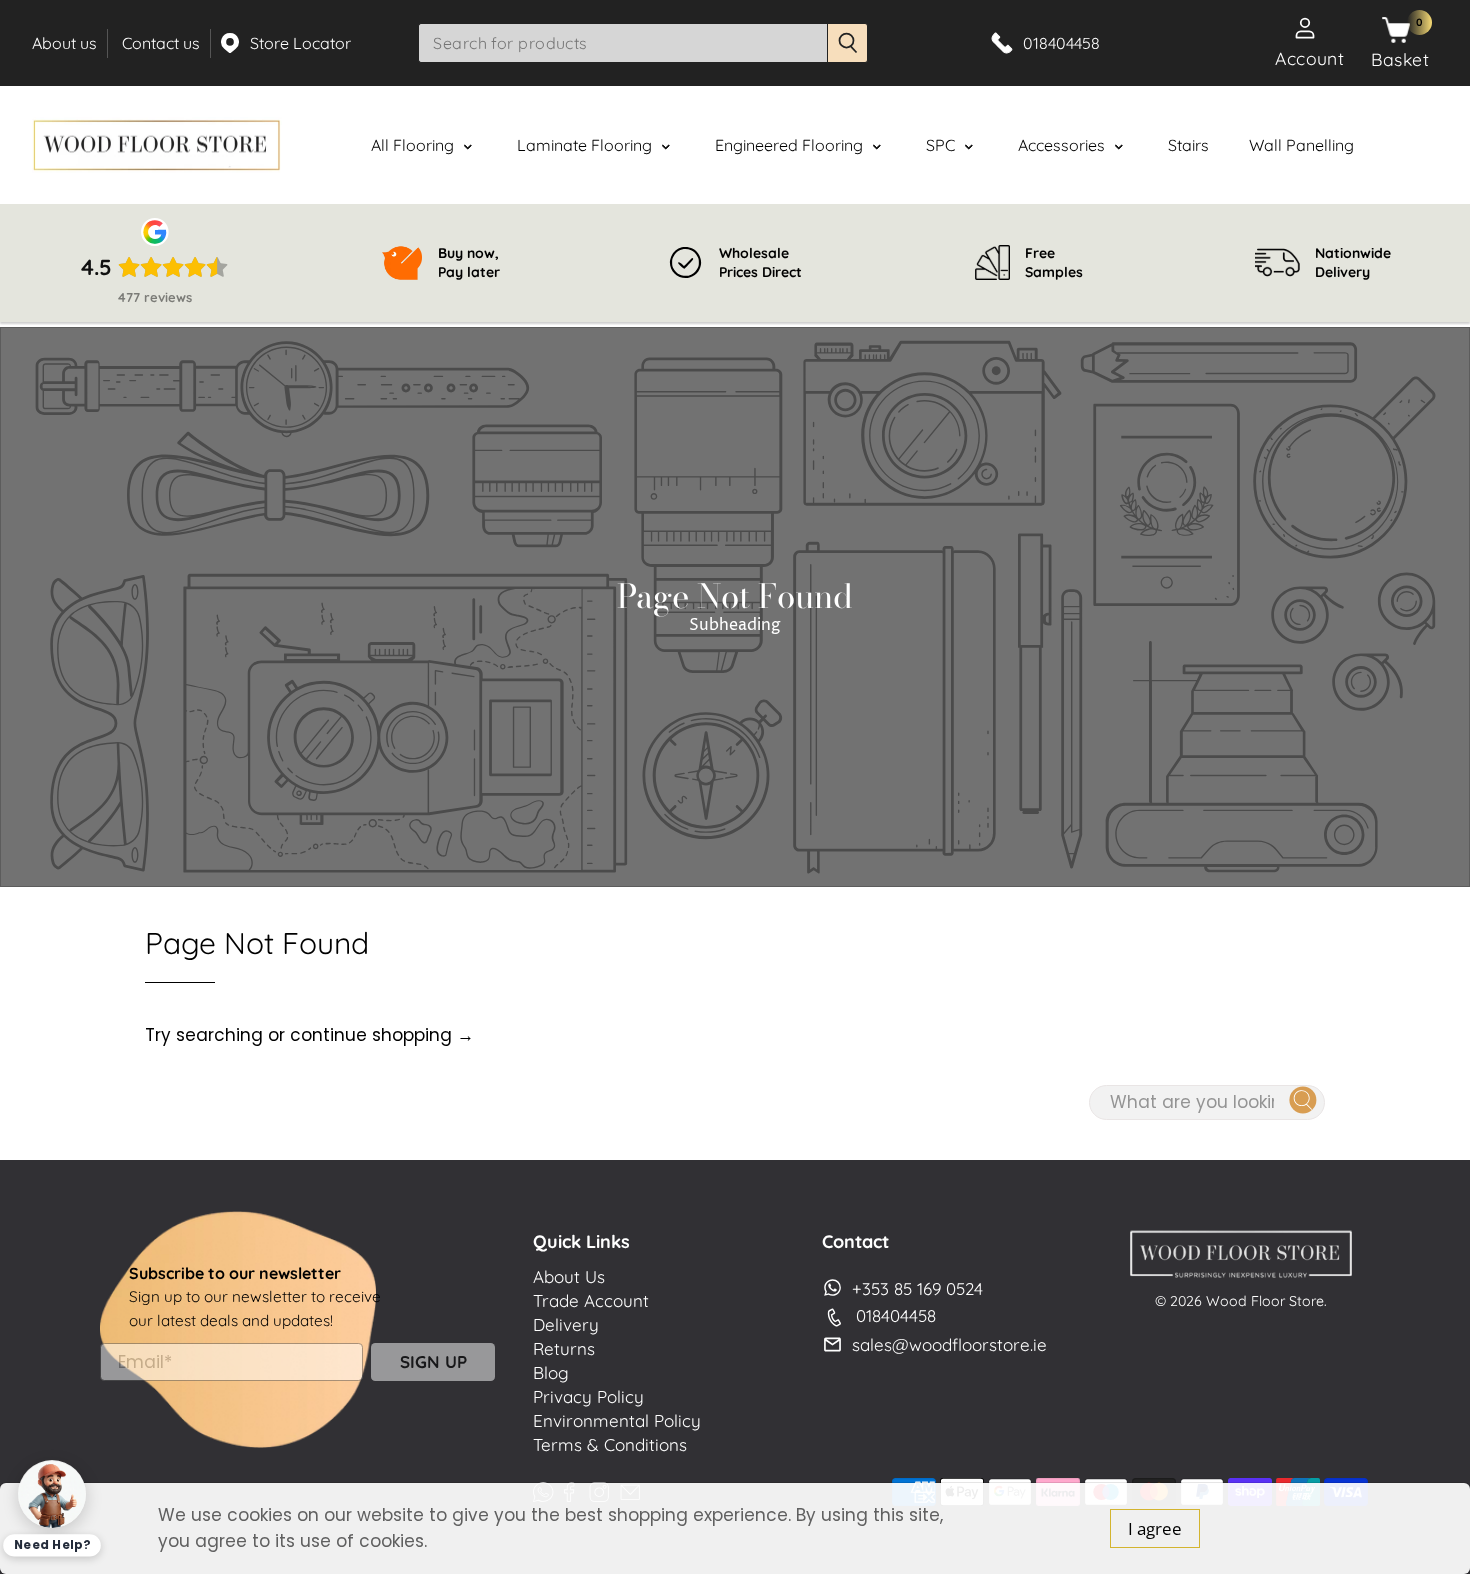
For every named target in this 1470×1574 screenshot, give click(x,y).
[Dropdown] (468, 147)
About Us (569, 1276)
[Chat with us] (51, 1493)
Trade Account (591, 1300)
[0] (1396, 31)
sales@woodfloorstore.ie (949, 1344)
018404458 (896, 1315)
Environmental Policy (617, 1420)
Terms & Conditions (610, 1444)
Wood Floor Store (1265, 1301)
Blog (551, 1372)
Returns (564, 1348)
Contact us (161, 43)
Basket (1400, 59)
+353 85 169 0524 (917, 1288)
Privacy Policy (588, 1396)
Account (1309, 58)
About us (64, 43)
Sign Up (433, 1361)
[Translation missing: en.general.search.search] (848, 43)
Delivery (566, 1324)
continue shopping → (382, 1035)
